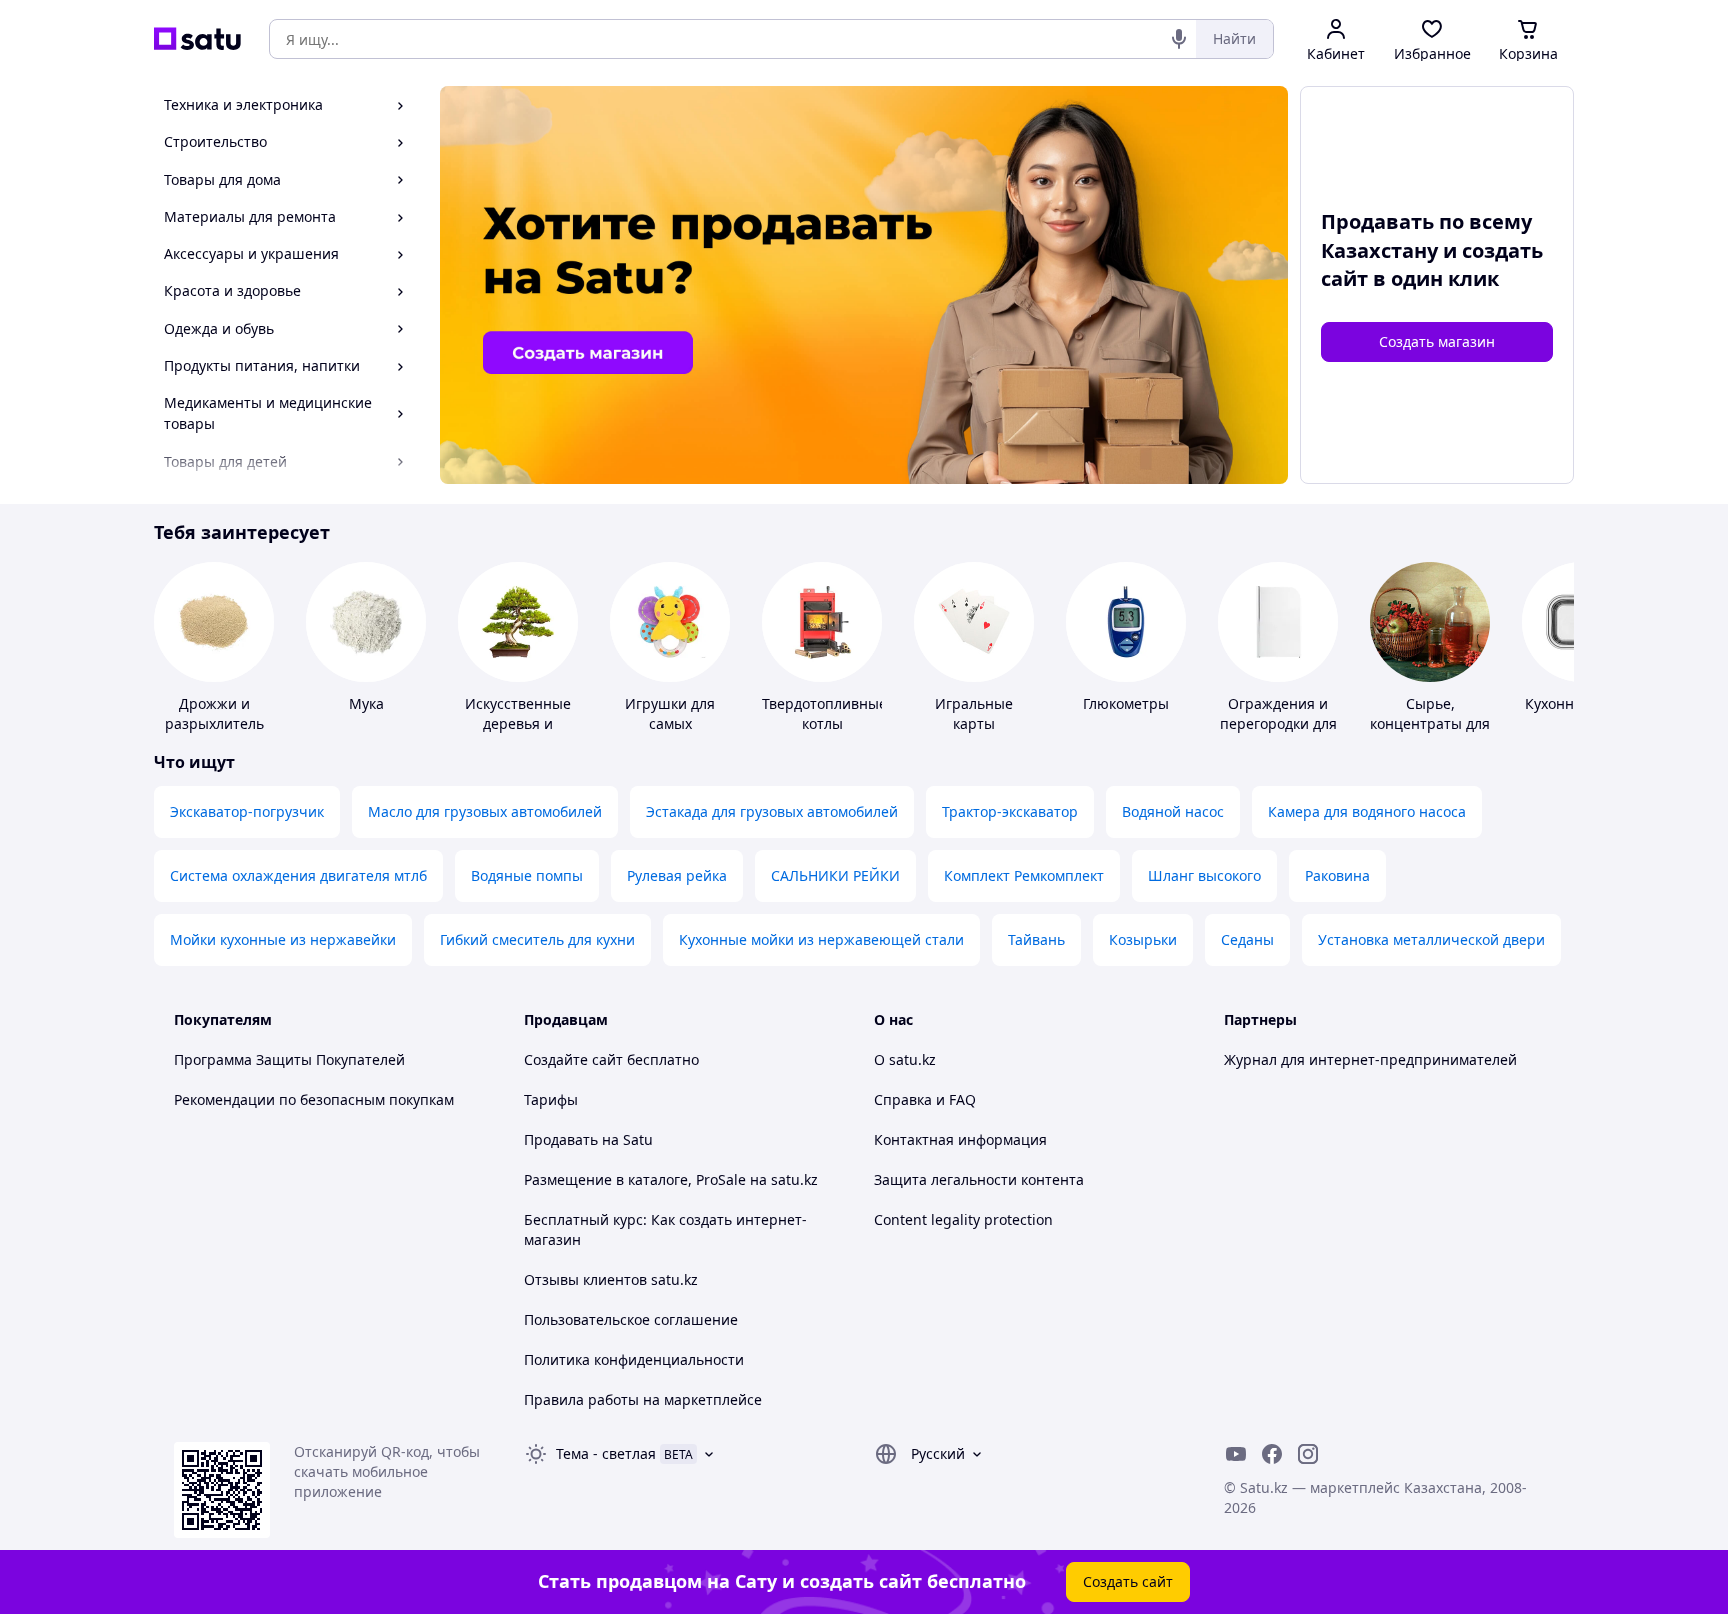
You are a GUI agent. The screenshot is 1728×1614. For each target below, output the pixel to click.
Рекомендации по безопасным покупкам (314, 1099)
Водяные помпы (527, 875)
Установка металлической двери (1431, 939)
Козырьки (1143, 939)
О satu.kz (905, 1059)
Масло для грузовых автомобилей (485, 811)
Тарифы (551, 1099)
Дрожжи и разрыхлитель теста (214, 723)
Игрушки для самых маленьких (670, 723)
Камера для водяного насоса (1367, 811)
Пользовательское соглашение (631, 1319)
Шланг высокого (1204, 875)
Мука (366, 703)
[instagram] (1308, 1454)
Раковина (1337, 875)
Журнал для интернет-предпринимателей (1370, 1059)
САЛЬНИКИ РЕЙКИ (835, 875)
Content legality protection (963, 1219)
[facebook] (1272, 1454)
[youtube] (1236, 1454)
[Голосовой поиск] (1179, 39)
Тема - (606, 1453)
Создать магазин (1437, 341)
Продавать (561, 1139)
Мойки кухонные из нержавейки (283, 939)
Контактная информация (960, 1139)
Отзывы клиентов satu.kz (611, 1279)
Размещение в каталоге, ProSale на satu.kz (671, 1179)
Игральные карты (974, 713)
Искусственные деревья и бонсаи (518, 723)
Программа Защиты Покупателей (289, 1059)
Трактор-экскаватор (1010, 811)
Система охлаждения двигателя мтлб (298, 875)
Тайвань (1036, 939)
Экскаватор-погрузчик (247, 811)
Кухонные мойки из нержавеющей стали (821, 939)
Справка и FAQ (925, 1099)
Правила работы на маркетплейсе (643, 1399)
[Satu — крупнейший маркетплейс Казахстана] (197, 39)
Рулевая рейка (677, 875)
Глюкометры (1126, 703)
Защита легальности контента (979, 1179)
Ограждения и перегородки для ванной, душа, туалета (1278, 733)
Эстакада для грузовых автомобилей (772, 811)
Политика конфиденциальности (634, 1359)
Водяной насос (1173, 811)
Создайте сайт (573, 1059)
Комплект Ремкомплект (1024, 875)
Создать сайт (1128, 1581)
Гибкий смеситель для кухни (537, 939)
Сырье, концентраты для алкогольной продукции (1430, 733)
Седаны (1247, 939)
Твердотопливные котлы (824, 713)
